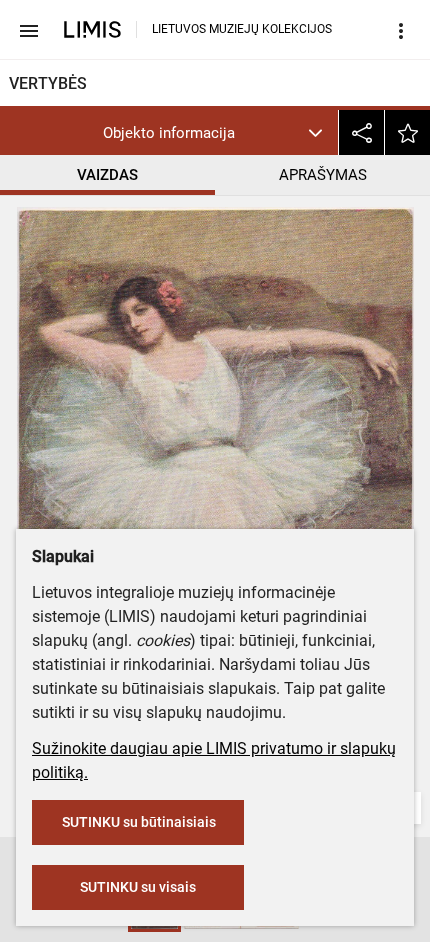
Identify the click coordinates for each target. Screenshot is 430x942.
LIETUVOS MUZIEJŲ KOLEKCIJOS (242, 29)
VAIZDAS (107, 175)
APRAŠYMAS (323, 175)
